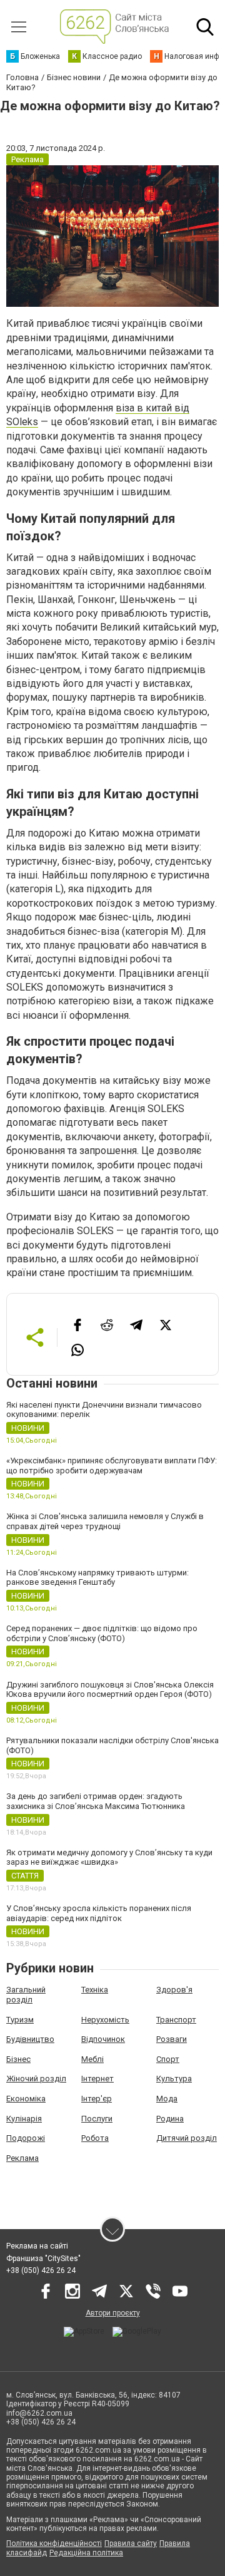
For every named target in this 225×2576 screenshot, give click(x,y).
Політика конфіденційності (54, 2543)
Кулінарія (24, 2119)
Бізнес (18, 2059)
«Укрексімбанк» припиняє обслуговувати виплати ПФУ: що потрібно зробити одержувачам (112, 1466)
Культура (174, 2079)
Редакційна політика (86, 2553)
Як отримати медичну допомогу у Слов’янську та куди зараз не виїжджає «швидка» (109, 1857)
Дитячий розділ (187, 2138)
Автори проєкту (113, 2313)
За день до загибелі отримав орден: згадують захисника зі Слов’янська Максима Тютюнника (96, 1801)
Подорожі (26, 2138)
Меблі (92, 2059)
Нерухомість (105, 2020)
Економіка (26, 2099)
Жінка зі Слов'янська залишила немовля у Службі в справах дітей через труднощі (105, 1521)
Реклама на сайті (37, 2246)
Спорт (168, 2059)
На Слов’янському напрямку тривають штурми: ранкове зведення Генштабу (97, 1578)
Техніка (95, 1990)
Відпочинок (103, 2039)
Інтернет (97, 2079)
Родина (170, 2119)
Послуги (97, 2119)
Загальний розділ (26, 1995)
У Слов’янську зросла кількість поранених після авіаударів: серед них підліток (99, 1913)
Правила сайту (131, 2543)
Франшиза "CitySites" (43, 2259)
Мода (167, 2099)
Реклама (22, 2158)
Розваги (172, 2039)
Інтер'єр (97, 2099)
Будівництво (30, 2039)
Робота (95, 2138)
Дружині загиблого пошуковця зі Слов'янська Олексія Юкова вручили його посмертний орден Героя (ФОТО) (110, 1690)
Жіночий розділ (36, 2079)
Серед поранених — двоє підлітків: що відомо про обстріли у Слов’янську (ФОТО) (102, 1633)
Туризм (20, 2020)
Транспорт (176, 2020)
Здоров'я (174, 1990)
